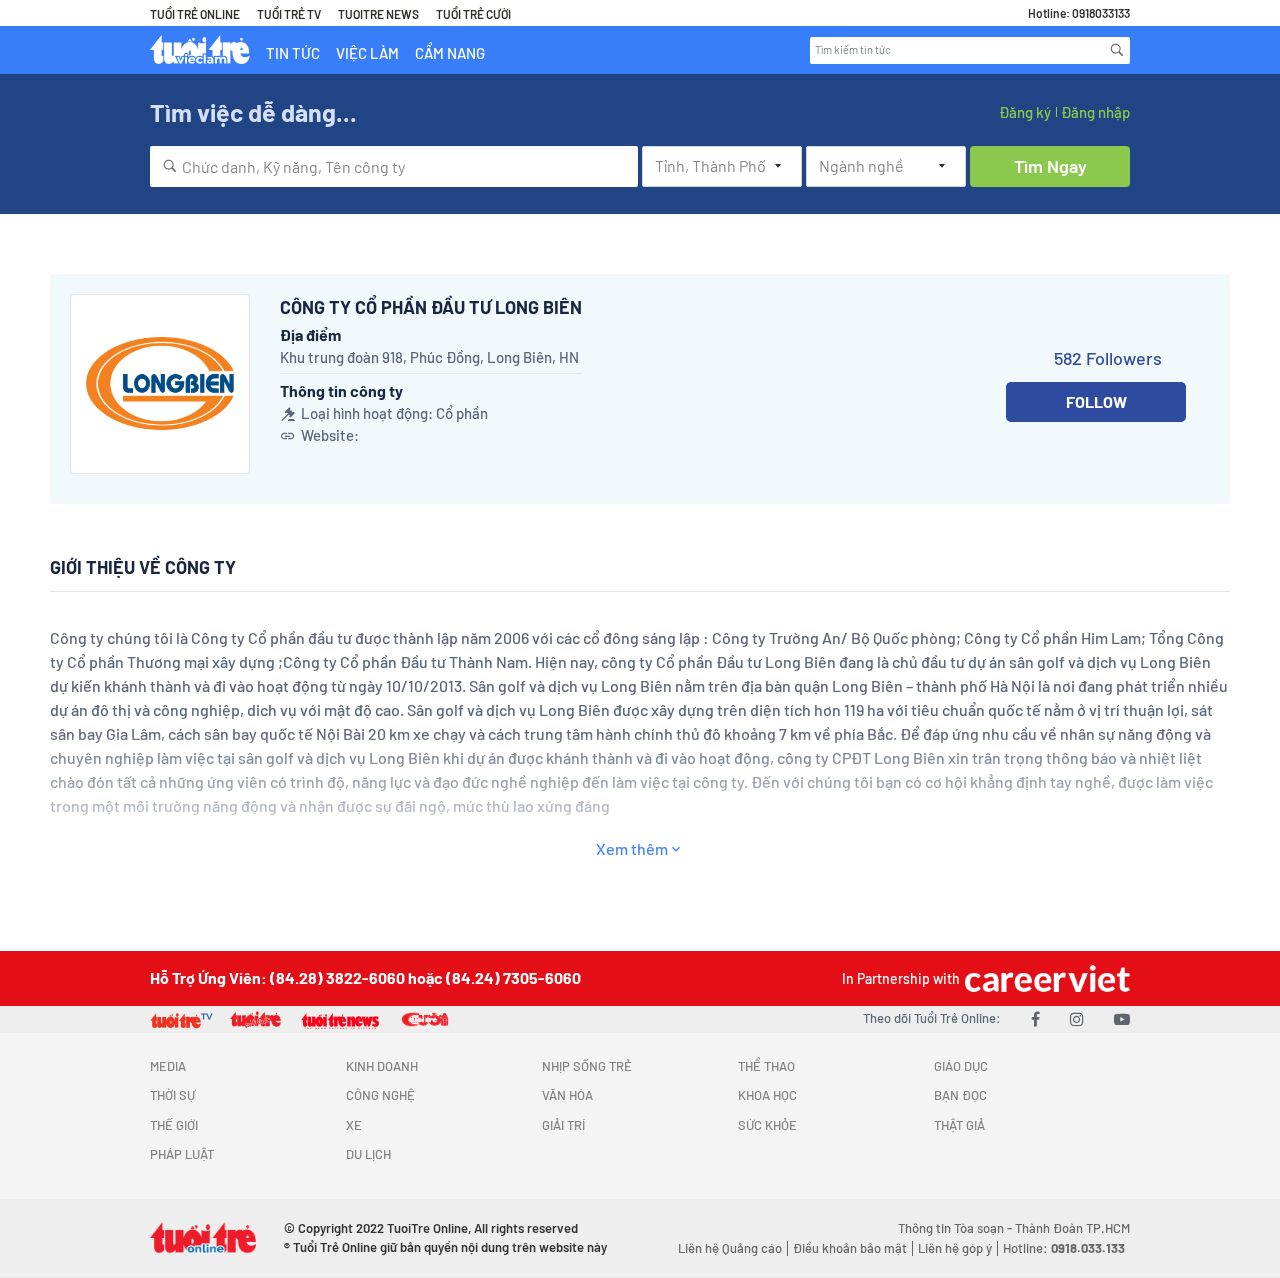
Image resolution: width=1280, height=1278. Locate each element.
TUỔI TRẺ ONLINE (195, 14)
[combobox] (394, 166)
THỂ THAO (766, 1066)
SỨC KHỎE (767, 1125)
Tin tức (293, 53)
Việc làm (367, 53)
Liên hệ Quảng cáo (730, 1248)
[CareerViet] (1045, 978)
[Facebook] (1035, 1018)
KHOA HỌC (767, 1095)
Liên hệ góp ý (955, 1248)
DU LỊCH (368, 1154)
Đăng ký (1025, 112)
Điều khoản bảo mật (850, 1248)
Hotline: (1064, 1248)
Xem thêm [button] (632, 848)
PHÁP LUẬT (182, 1154)
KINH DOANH (382, 1066)
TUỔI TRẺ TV (289, 14)
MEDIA (168, 1066)
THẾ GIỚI (174, 1125)
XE (354, 1125)
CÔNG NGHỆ (380, 1095)
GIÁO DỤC (961, 1066)
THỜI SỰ (172, 1095)
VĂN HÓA (567, 1095)
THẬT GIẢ (959, 1125)
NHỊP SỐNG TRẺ (587, 1066)
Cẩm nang (450, 53)
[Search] (1117, 50)
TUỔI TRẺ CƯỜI (473, 14)
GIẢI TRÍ (563, 1125)
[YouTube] (1122, 1018)
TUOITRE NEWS (378, 14)
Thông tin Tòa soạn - (956, 1228)
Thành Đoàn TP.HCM (1072, 1228)
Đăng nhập (1095, 112)
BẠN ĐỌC (960, 1095)
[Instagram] (1077, 1018)
